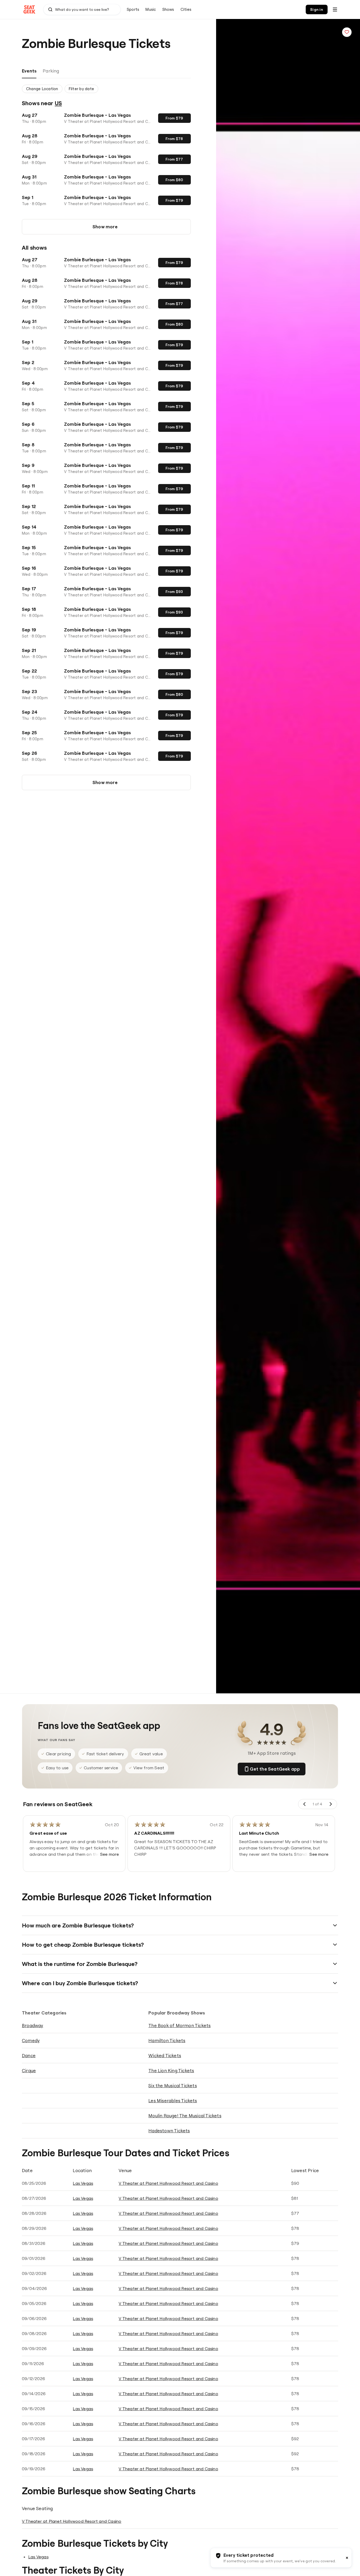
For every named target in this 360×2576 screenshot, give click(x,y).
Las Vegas (83, 2183)
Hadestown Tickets (169, 2131)
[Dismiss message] (347, 2558)
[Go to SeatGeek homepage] (30, 10)
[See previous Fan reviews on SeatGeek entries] (305, 1804)
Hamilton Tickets (167, 2040)
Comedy (31, 2040)
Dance (29, 2055)
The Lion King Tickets (171, 2070)
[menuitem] (133, 9)
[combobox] (82, 9)
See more (110, 1854)
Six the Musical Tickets (173, 2086)
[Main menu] (335, 9)
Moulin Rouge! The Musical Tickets (185, 2116)
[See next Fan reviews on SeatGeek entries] (330, 1804)
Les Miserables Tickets (173, 2101)
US (58, 103)
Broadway (33, 2025)
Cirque (29, 2070)
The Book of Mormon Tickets (179, 2025)
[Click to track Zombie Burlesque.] (347, 32)
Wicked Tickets (165, 2055)
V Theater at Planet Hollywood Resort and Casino (168, 2183)
